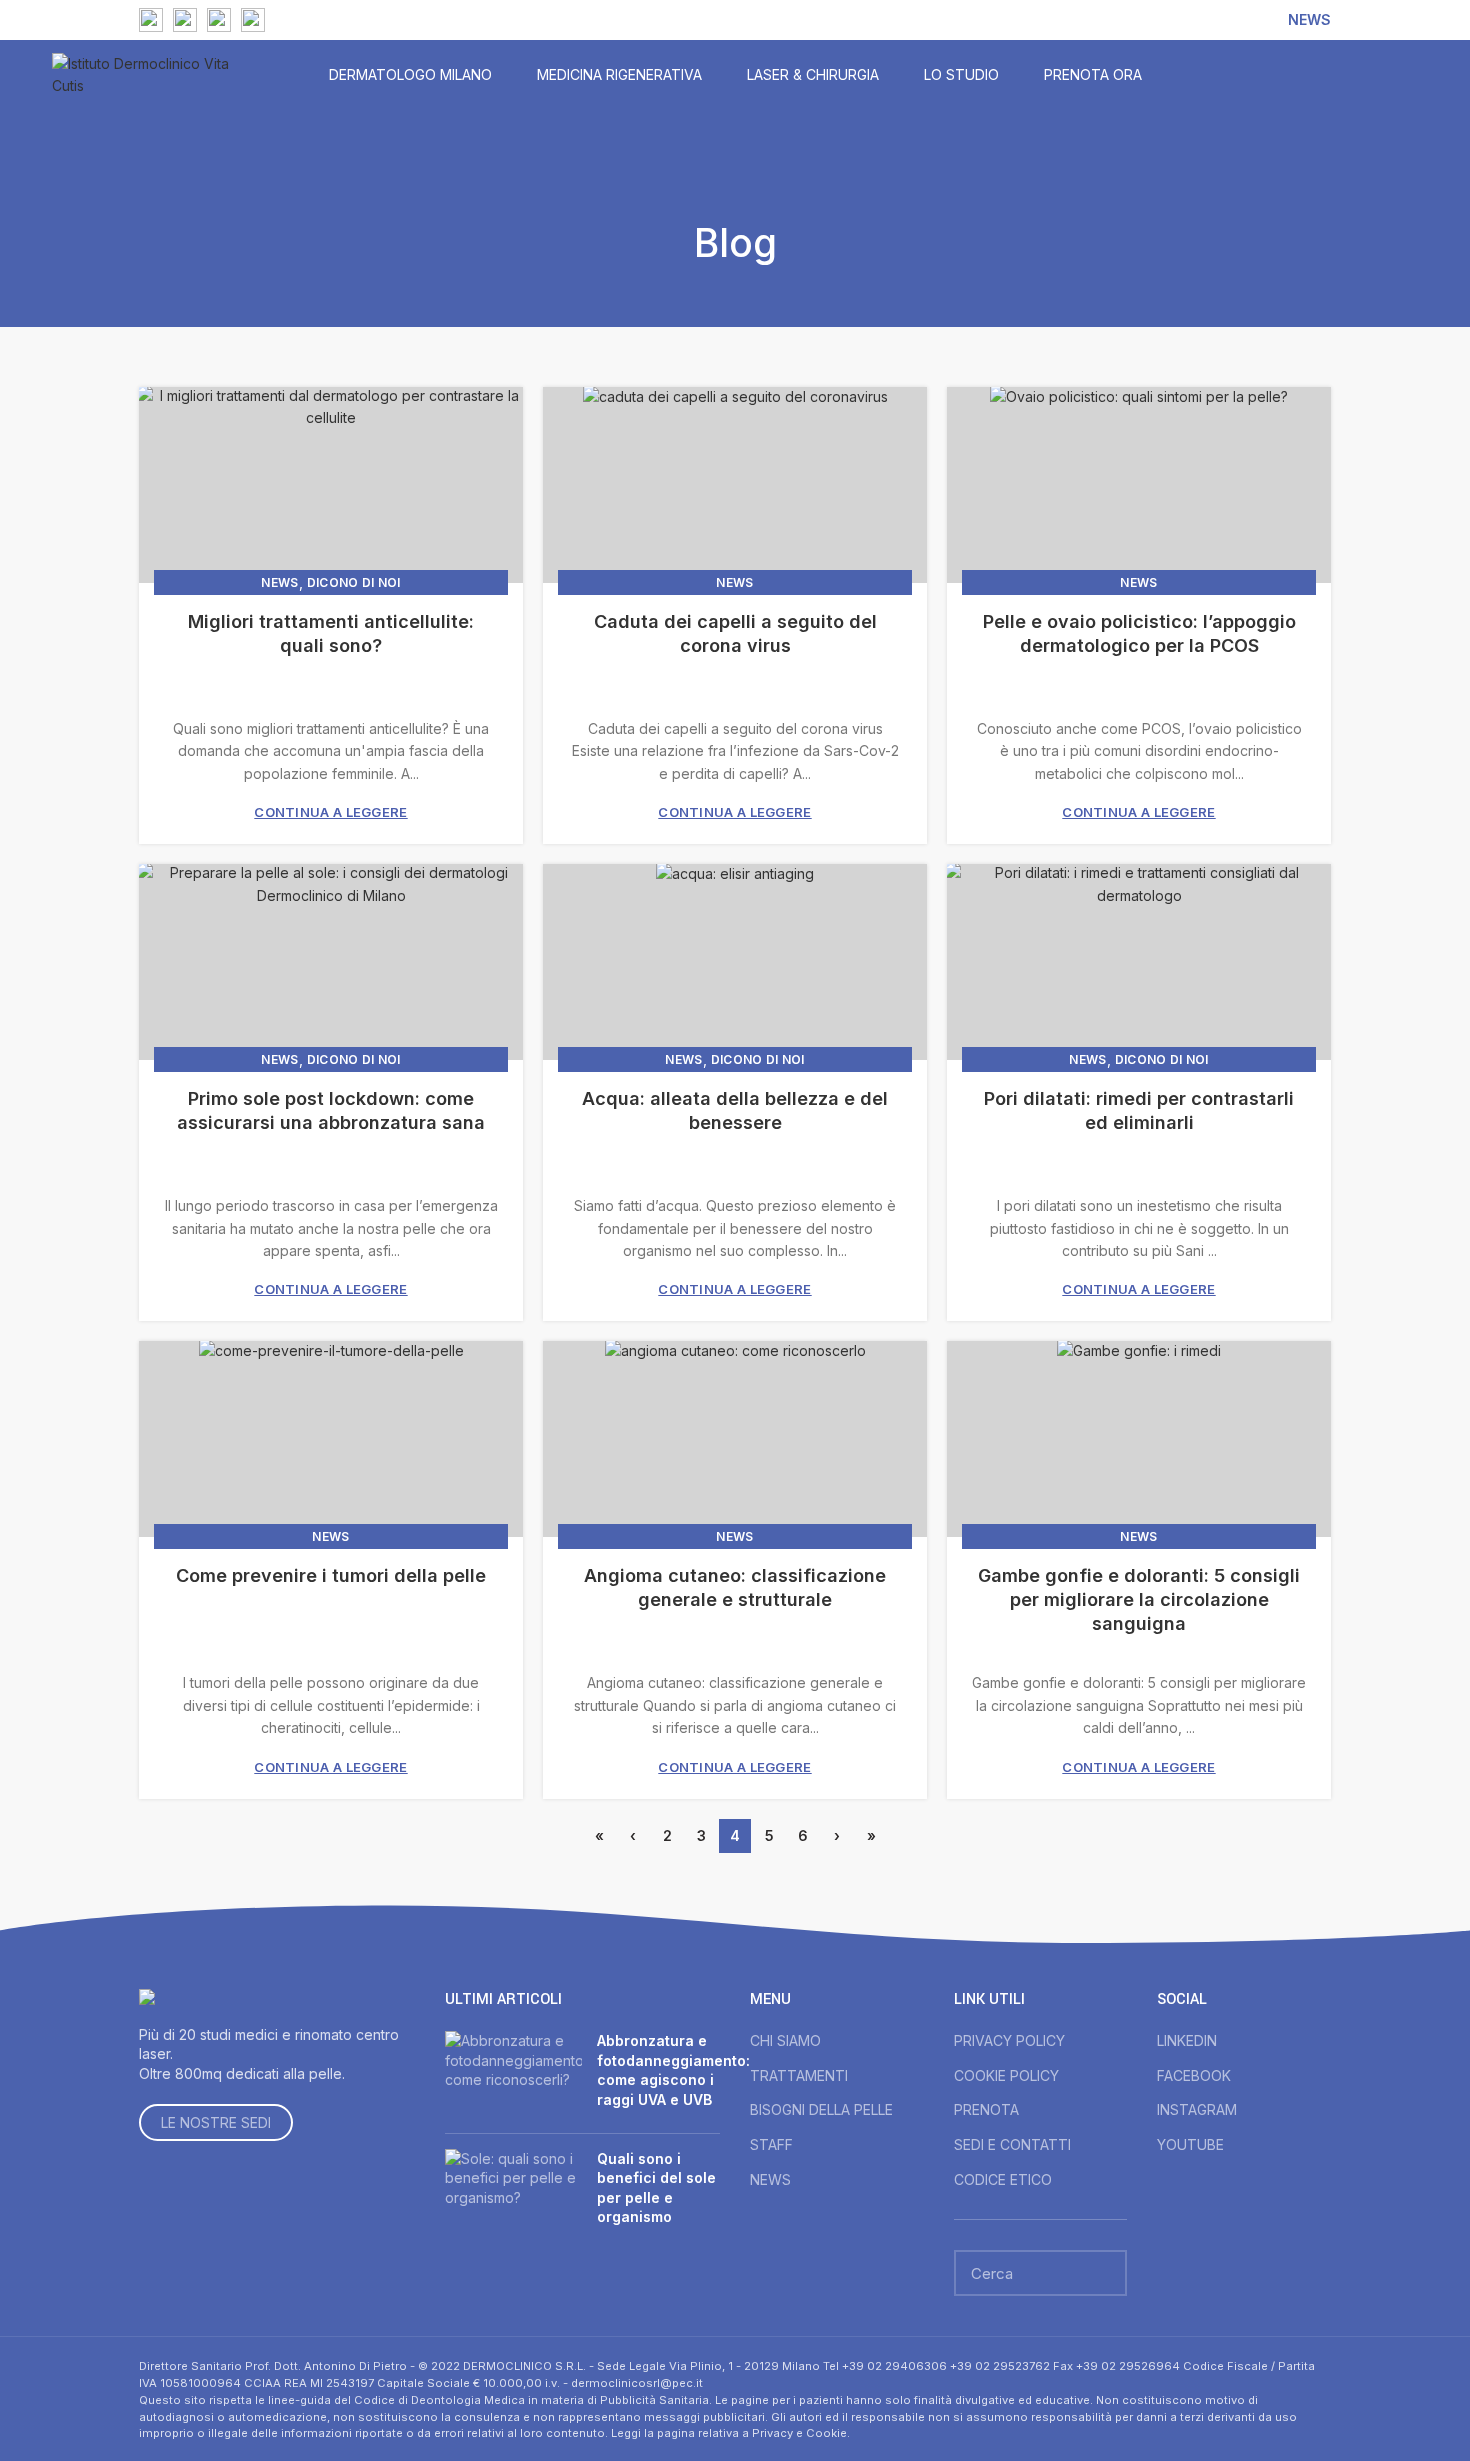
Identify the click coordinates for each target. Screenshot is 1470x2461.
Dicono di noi (354, 582)
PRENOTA (986, 2109)
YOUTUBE (1190, 2144)
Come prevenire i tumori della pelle (331, 1575)
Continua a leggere (330, 812)
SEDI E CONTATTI (1012, 2144)
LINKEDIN (1187, 2040)
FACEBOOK (1194, 2075)
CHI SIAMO (785, 2040)
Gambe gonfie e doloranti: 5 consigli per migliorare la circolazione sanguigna (1139, 1599)
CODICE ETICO (1003, 2179)
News (279, 582)
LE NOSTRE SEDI (216, 2122)
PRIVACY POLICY (1009, 2040)
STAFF (771, 2144)
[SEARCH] (1100, 2273)
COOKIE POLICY (1006, 2075)
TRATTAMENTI (799, 2075)
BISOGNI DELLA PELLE (821, 2109)
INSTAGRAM (1197, 2109)
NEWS (770, 2179)
